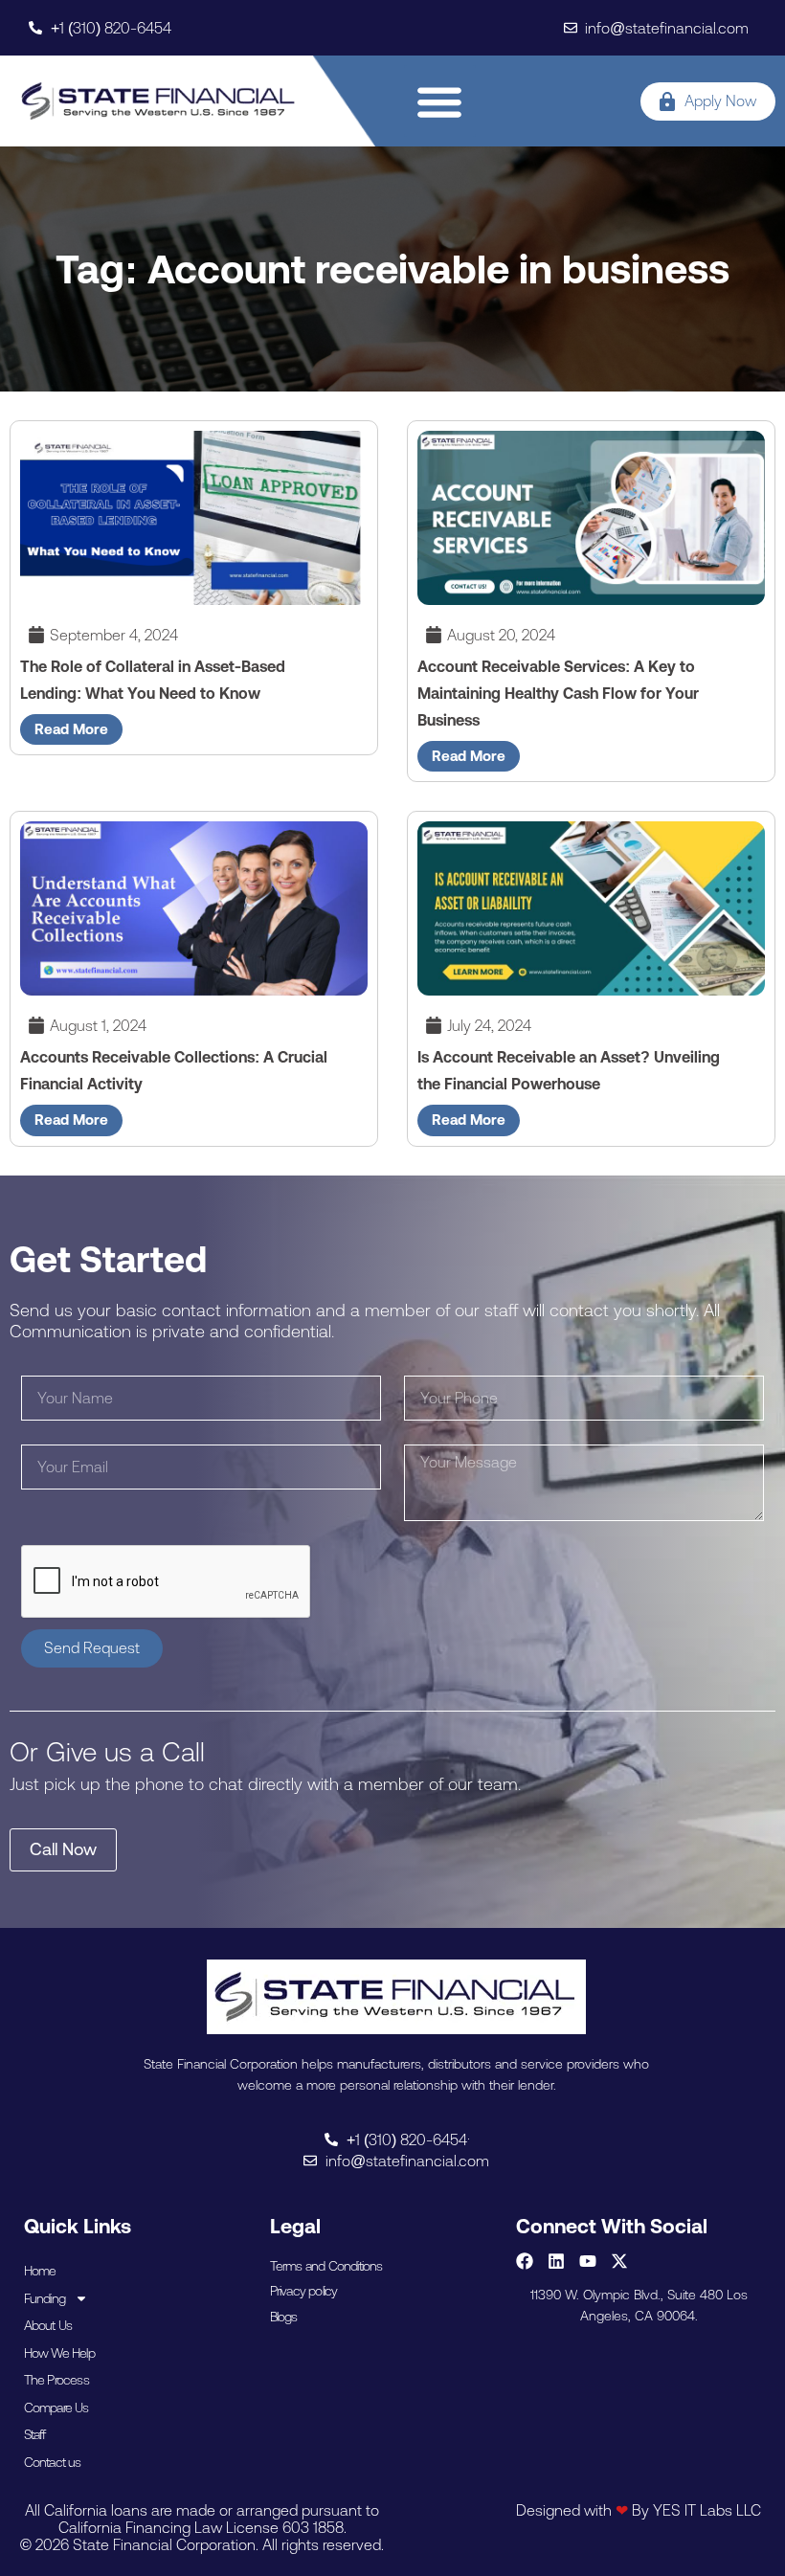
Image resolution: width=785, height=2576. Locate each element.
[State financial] (158, 101)
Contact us (53, 2462)
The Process (56, 2380)
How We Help (59, 2353)
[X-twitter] (619, 2261)
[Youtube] (588, 2261)
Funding (45, 2298)
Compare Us (56, 2408)
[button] (440, 101)
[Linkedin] (556, 2261)
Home (40, 2271)
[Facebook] (525, 2261)
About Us (48, 2325)
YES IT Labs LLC (707, 2510)
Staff (35, 2434)
